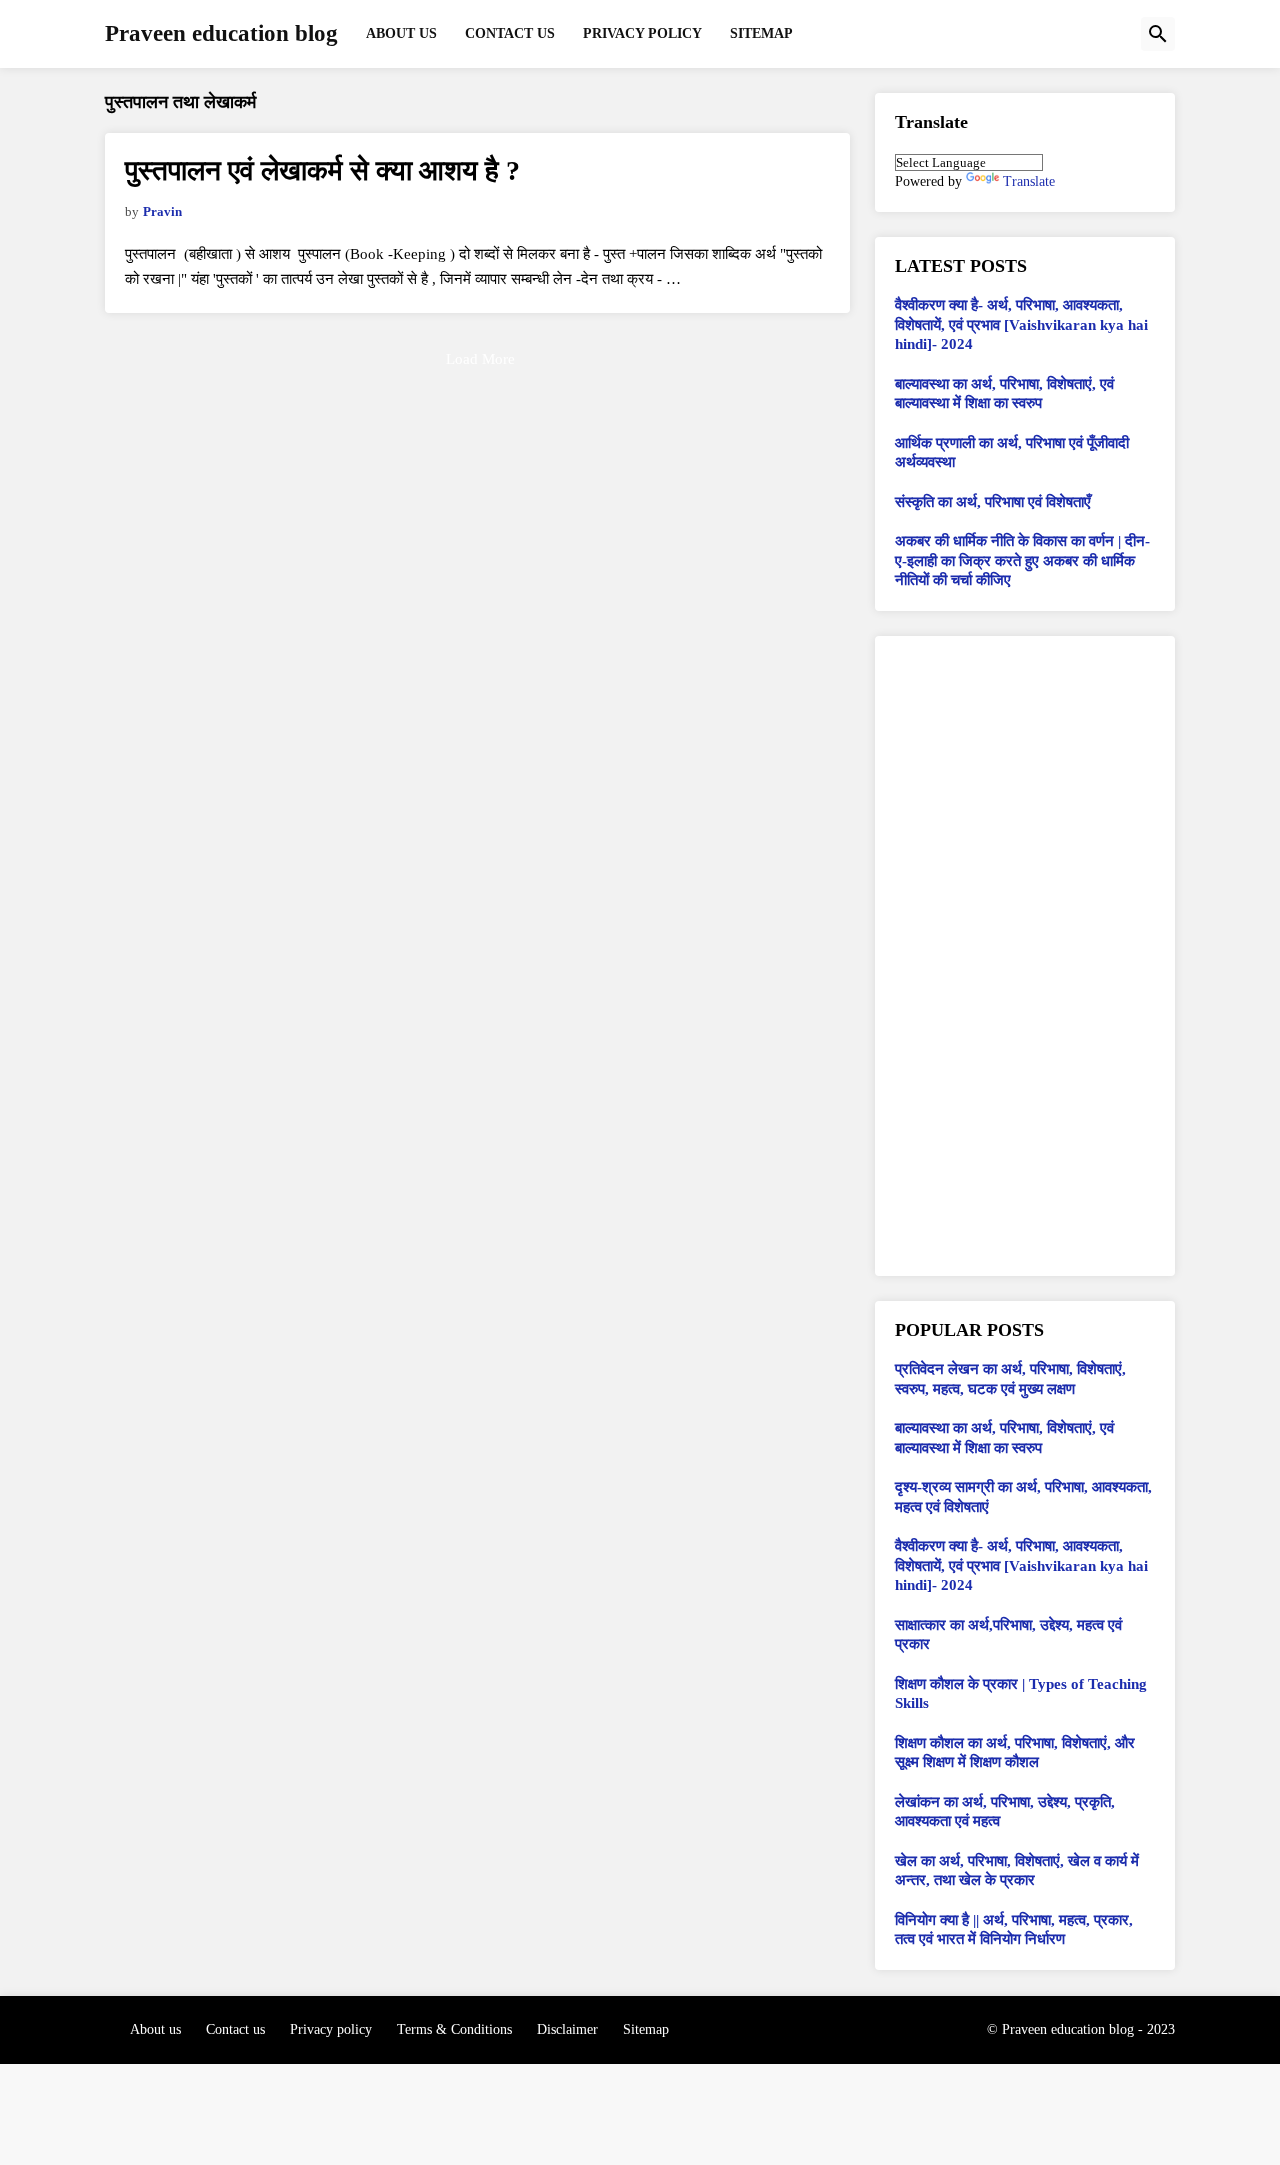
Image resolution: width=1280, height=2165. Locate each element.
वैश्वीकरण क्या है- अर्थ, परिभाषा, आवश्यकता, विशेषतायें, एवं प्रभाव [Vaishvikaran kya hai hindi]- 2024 (1021, 324)
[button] (1158, 34)
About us (155, 2029)
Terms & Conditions (454, 2029)
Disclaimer (567, 2029)
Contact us (235, 2029)
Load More (480, 359)
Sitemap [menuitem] (761, 33)
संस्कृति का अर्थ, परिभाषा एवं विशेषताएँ (993, 502)
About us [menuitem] (401, 33)
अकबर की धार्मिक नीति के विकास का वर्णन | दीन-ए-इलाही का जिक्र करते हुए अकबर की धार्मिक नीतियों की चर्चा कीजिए (1022, 560)
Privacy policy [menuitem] (642, 33)
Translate (1029, 181)
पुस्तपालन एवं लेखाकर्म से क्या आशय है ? (322, 170)
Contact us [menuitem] (510, 33)
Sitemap (646, 2029)
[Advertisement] (1025, 956)
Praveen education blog (221, 33)
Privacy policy (331, 2029)
